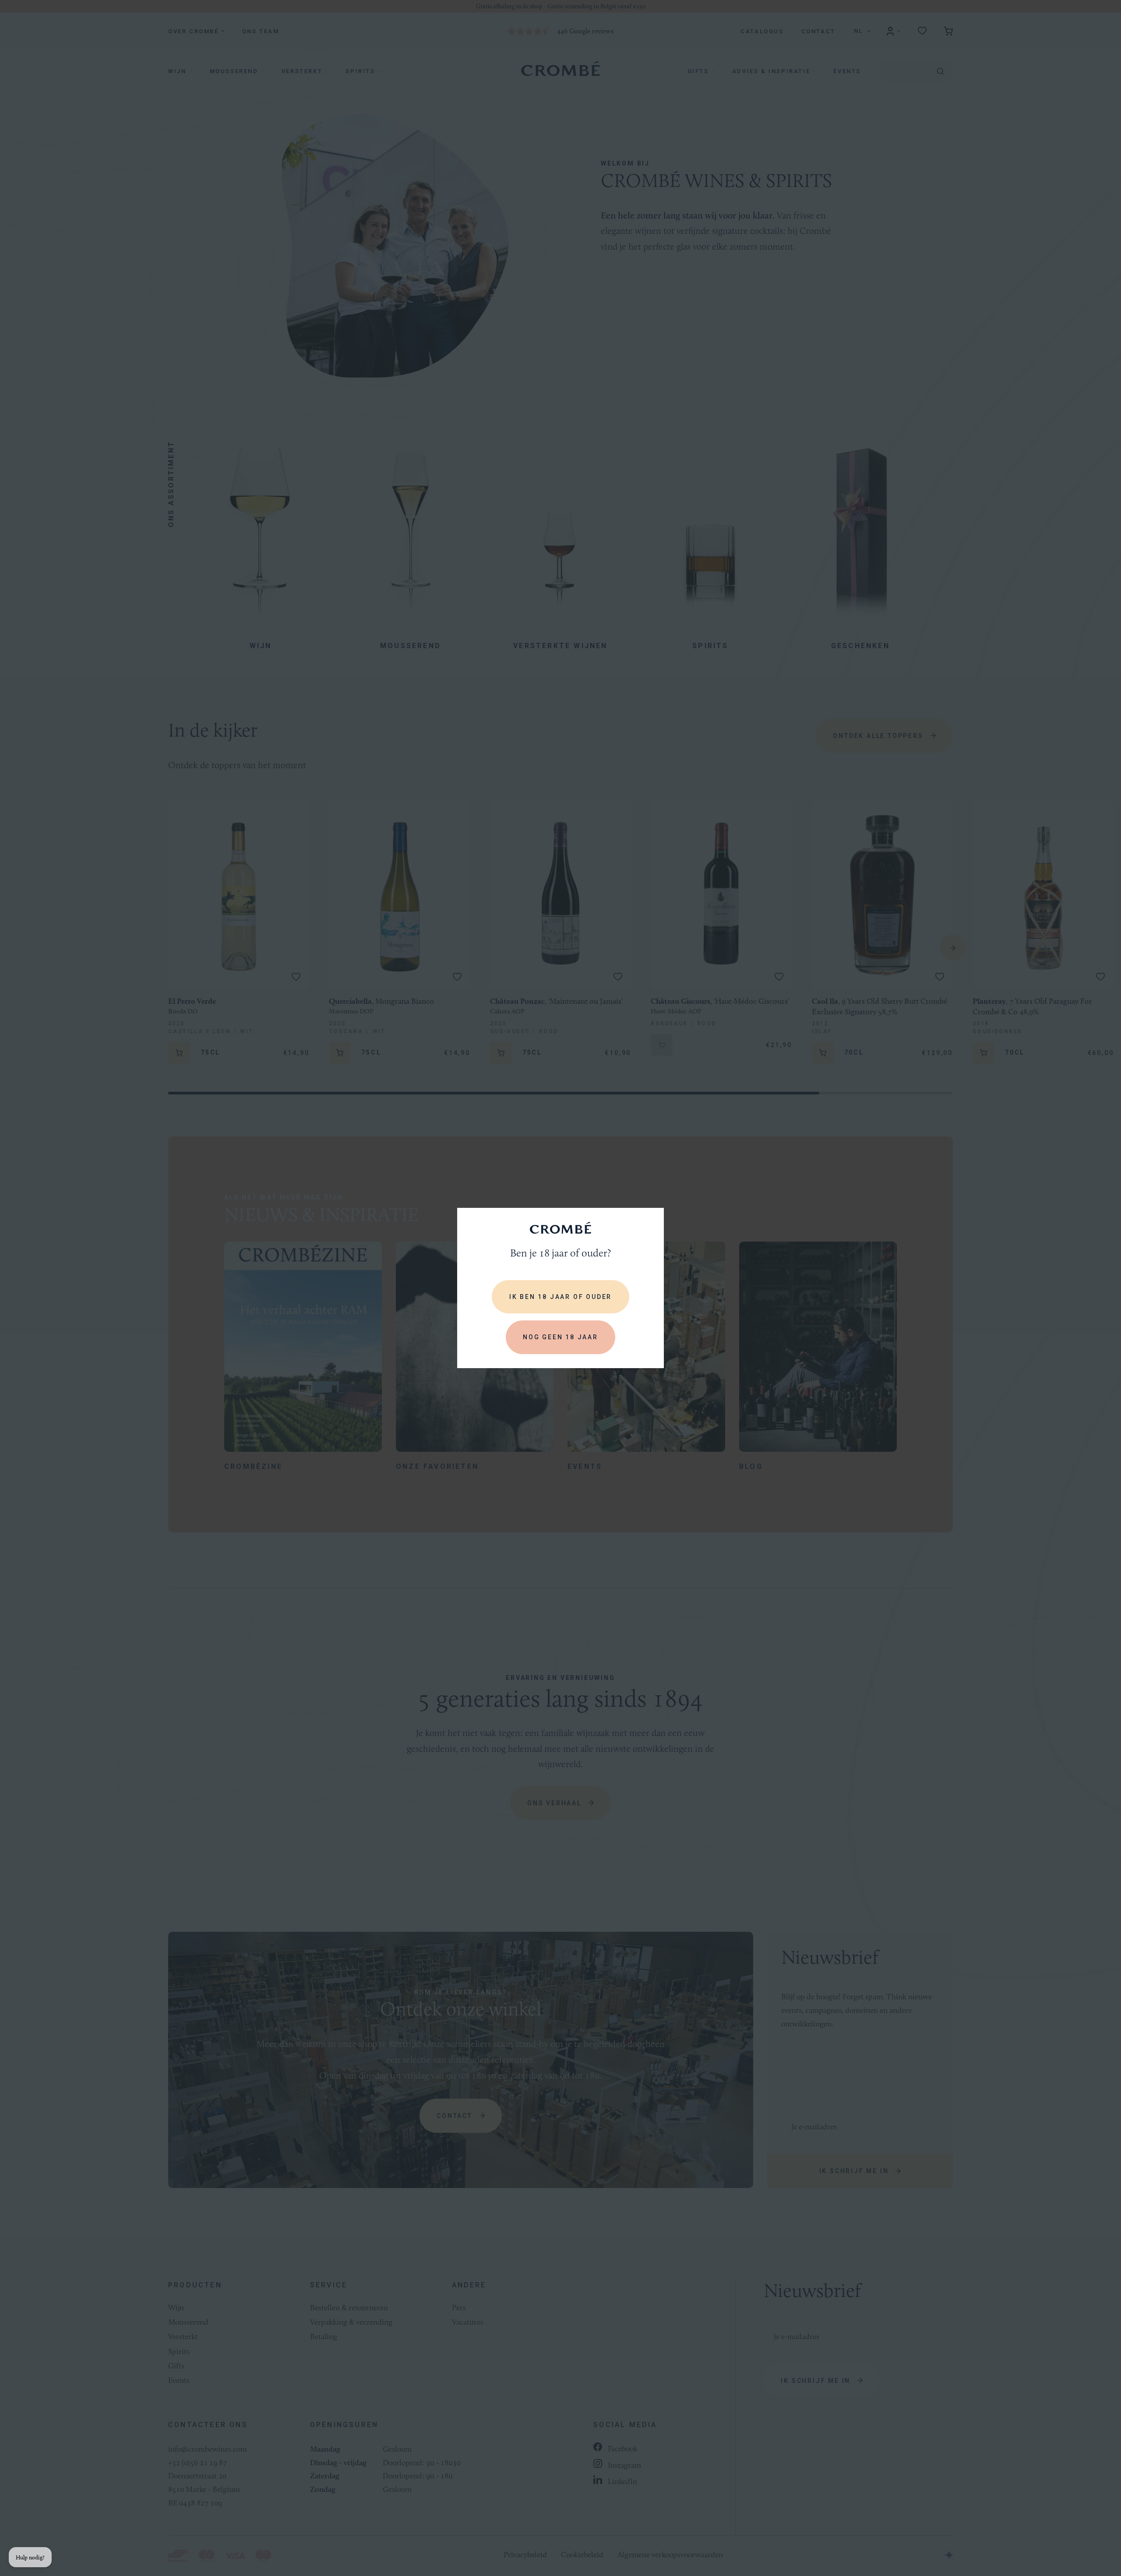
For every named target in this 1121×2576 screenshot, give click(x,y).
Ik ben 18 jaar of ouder (560, 1297)
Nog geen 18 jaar (560, 1337)
